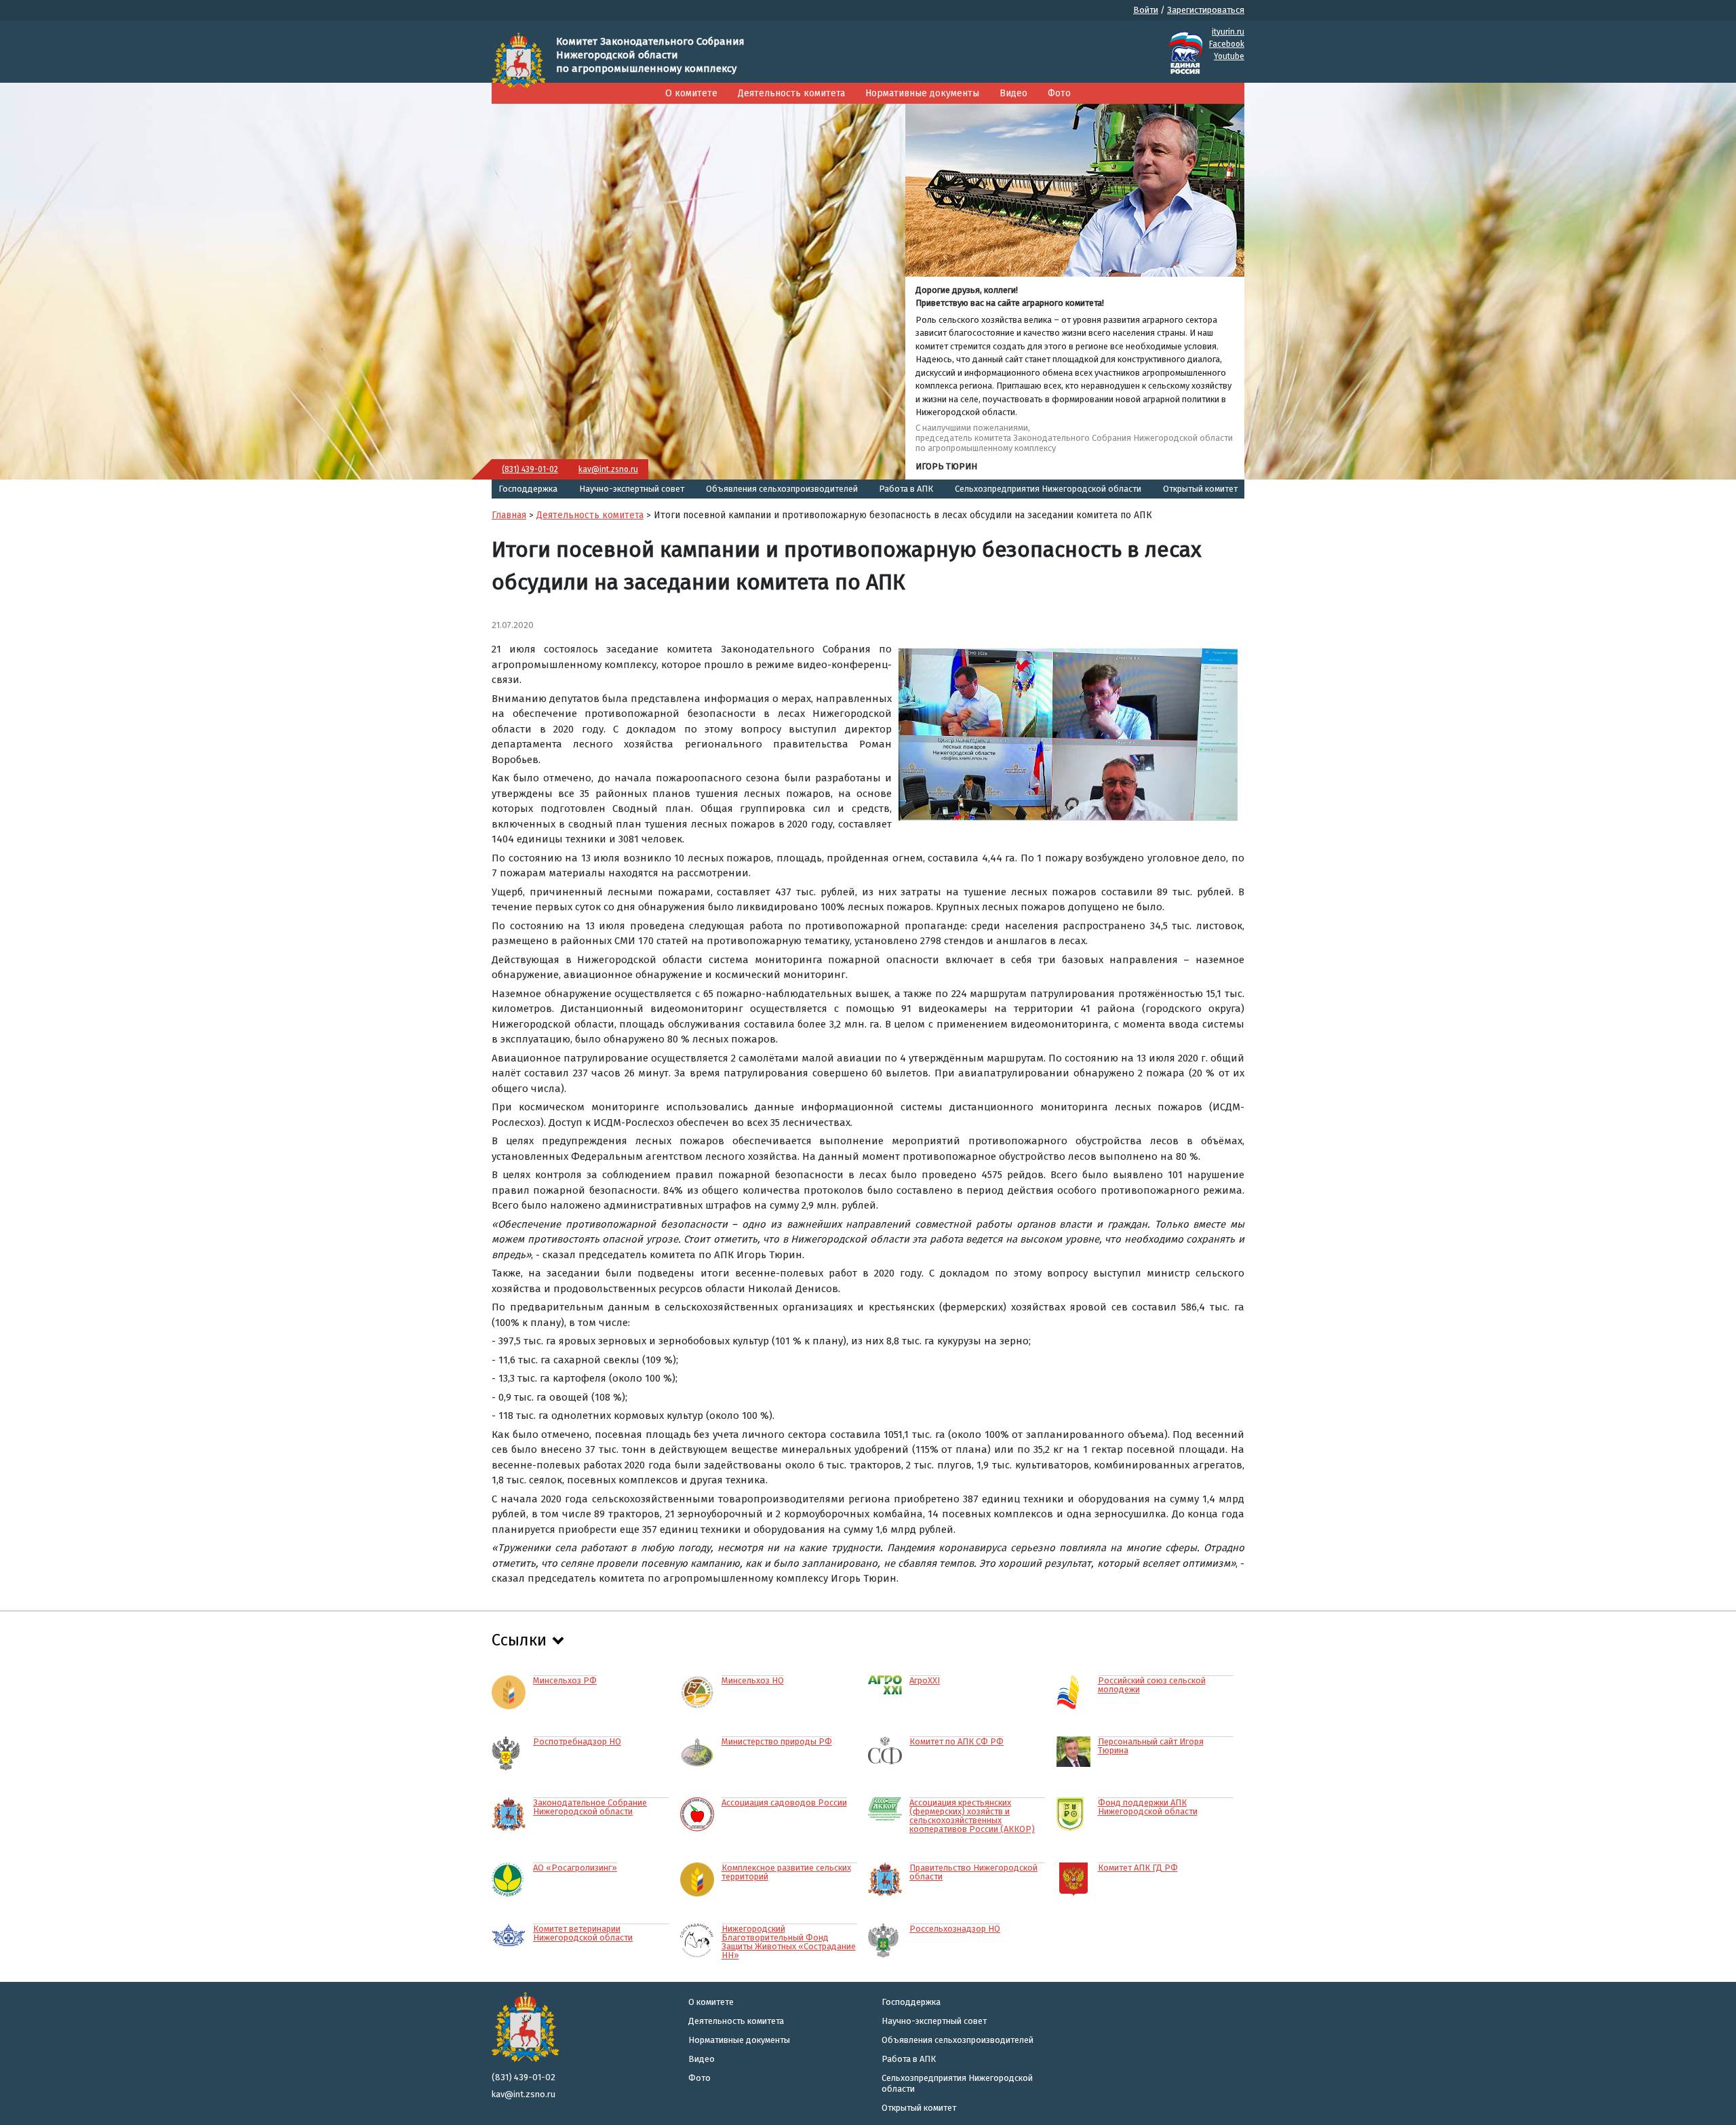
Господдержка (528, 489)
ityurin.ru (1228, 32)
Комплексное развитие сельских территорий (786, 1872)
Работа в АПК (906, 489)
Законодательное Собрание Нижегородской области (590, 1807)
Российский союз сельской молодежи (1152, 1684)
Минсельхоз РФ (565, 1680)
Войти (1146, 10)
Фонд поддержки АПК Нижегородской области (1148, 1807)
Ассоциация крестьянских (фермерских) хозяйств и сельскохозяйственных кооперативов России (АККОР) (972, 1815)
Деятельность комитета (791, 93)
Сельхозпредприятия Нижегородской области (1048, 489)
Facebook (1227, 44)
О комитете (691, 93)
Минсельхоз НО (753, 1680)
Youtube (1229, 56)
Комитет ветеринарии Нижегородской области (583, 1933)
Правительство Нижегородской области (973, 1872)
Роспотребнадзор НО (577, 1741)
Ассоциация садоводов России (784, 1802)
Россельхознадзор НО (955, 1928)
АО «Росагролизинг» (575, 1867)
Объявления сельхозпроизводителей (782, 489)
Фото (1059, 93)
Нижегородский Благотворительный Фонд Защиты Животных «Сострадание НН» (789, 1942)
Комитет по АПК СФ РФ (956, 1741)
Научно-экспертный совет (632, 489)
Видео (1013, 93)
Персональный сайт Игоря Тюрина (1151, 1746)
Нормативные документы (922, 93)
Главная (509, 515)
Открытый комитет (1200, 489)
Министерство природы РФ (777, 1741)
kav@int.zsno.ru (608, 469)
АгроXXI (925, 1680)
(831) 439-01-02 (530, 469)
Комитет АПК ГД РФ (1138, 1867)
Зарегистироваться (1206, 10)
